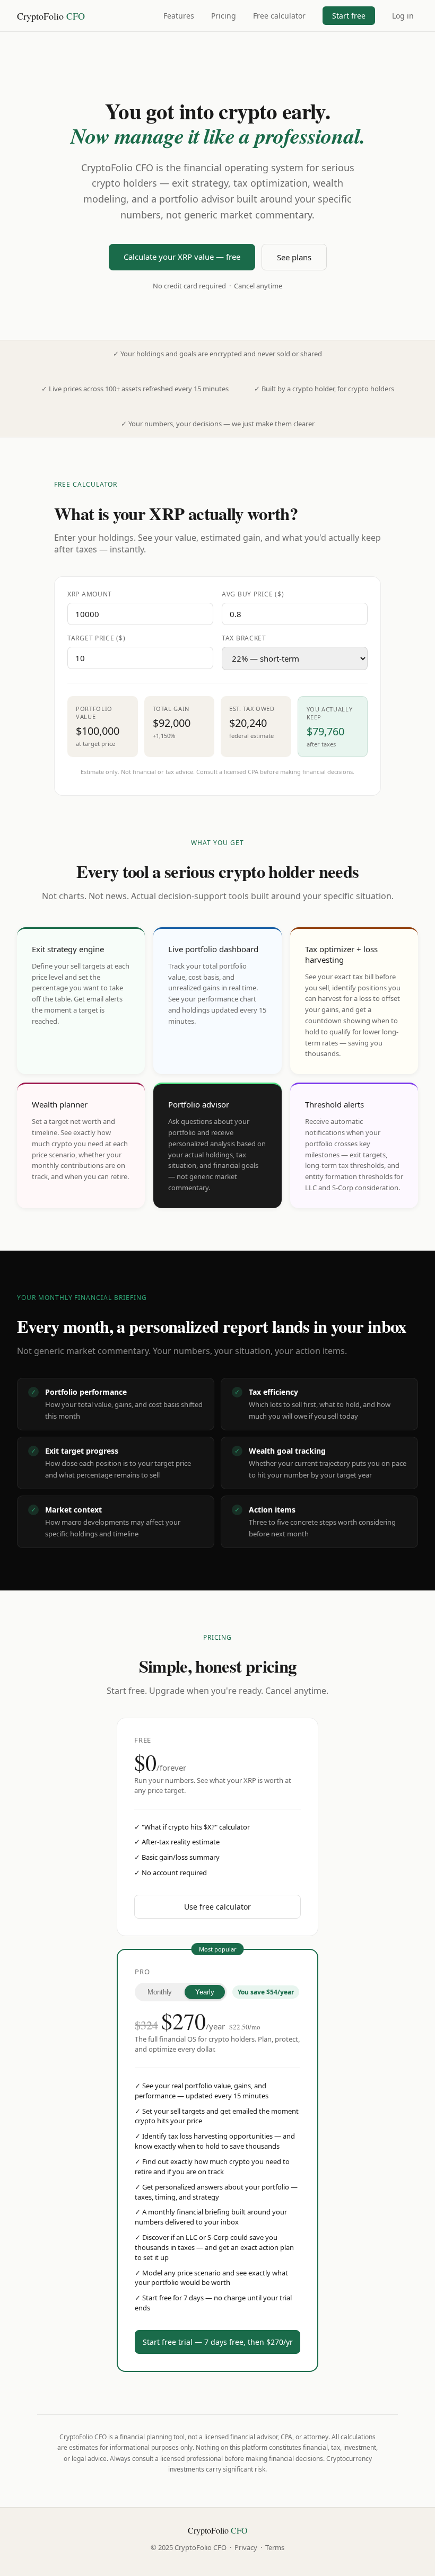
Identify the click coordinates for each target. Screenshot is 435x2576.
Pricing (224, 16)
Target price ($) (97, 638)
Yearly (205, 1992)
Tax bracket (244, 638)
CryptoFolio (51, 16)
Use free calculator (217, 1907)
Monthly (160, 1992)
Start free (349, 16)
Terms (275, 2547)
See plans (294, 257)
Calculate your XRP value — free (182, 257)
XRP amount (90, 594)
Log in (403, 16)
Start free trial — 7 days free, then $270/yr (218, 2342)
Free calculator (279, 16)
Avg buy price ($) (253, 594)
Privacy (246, 2547)
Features (179, 16)
